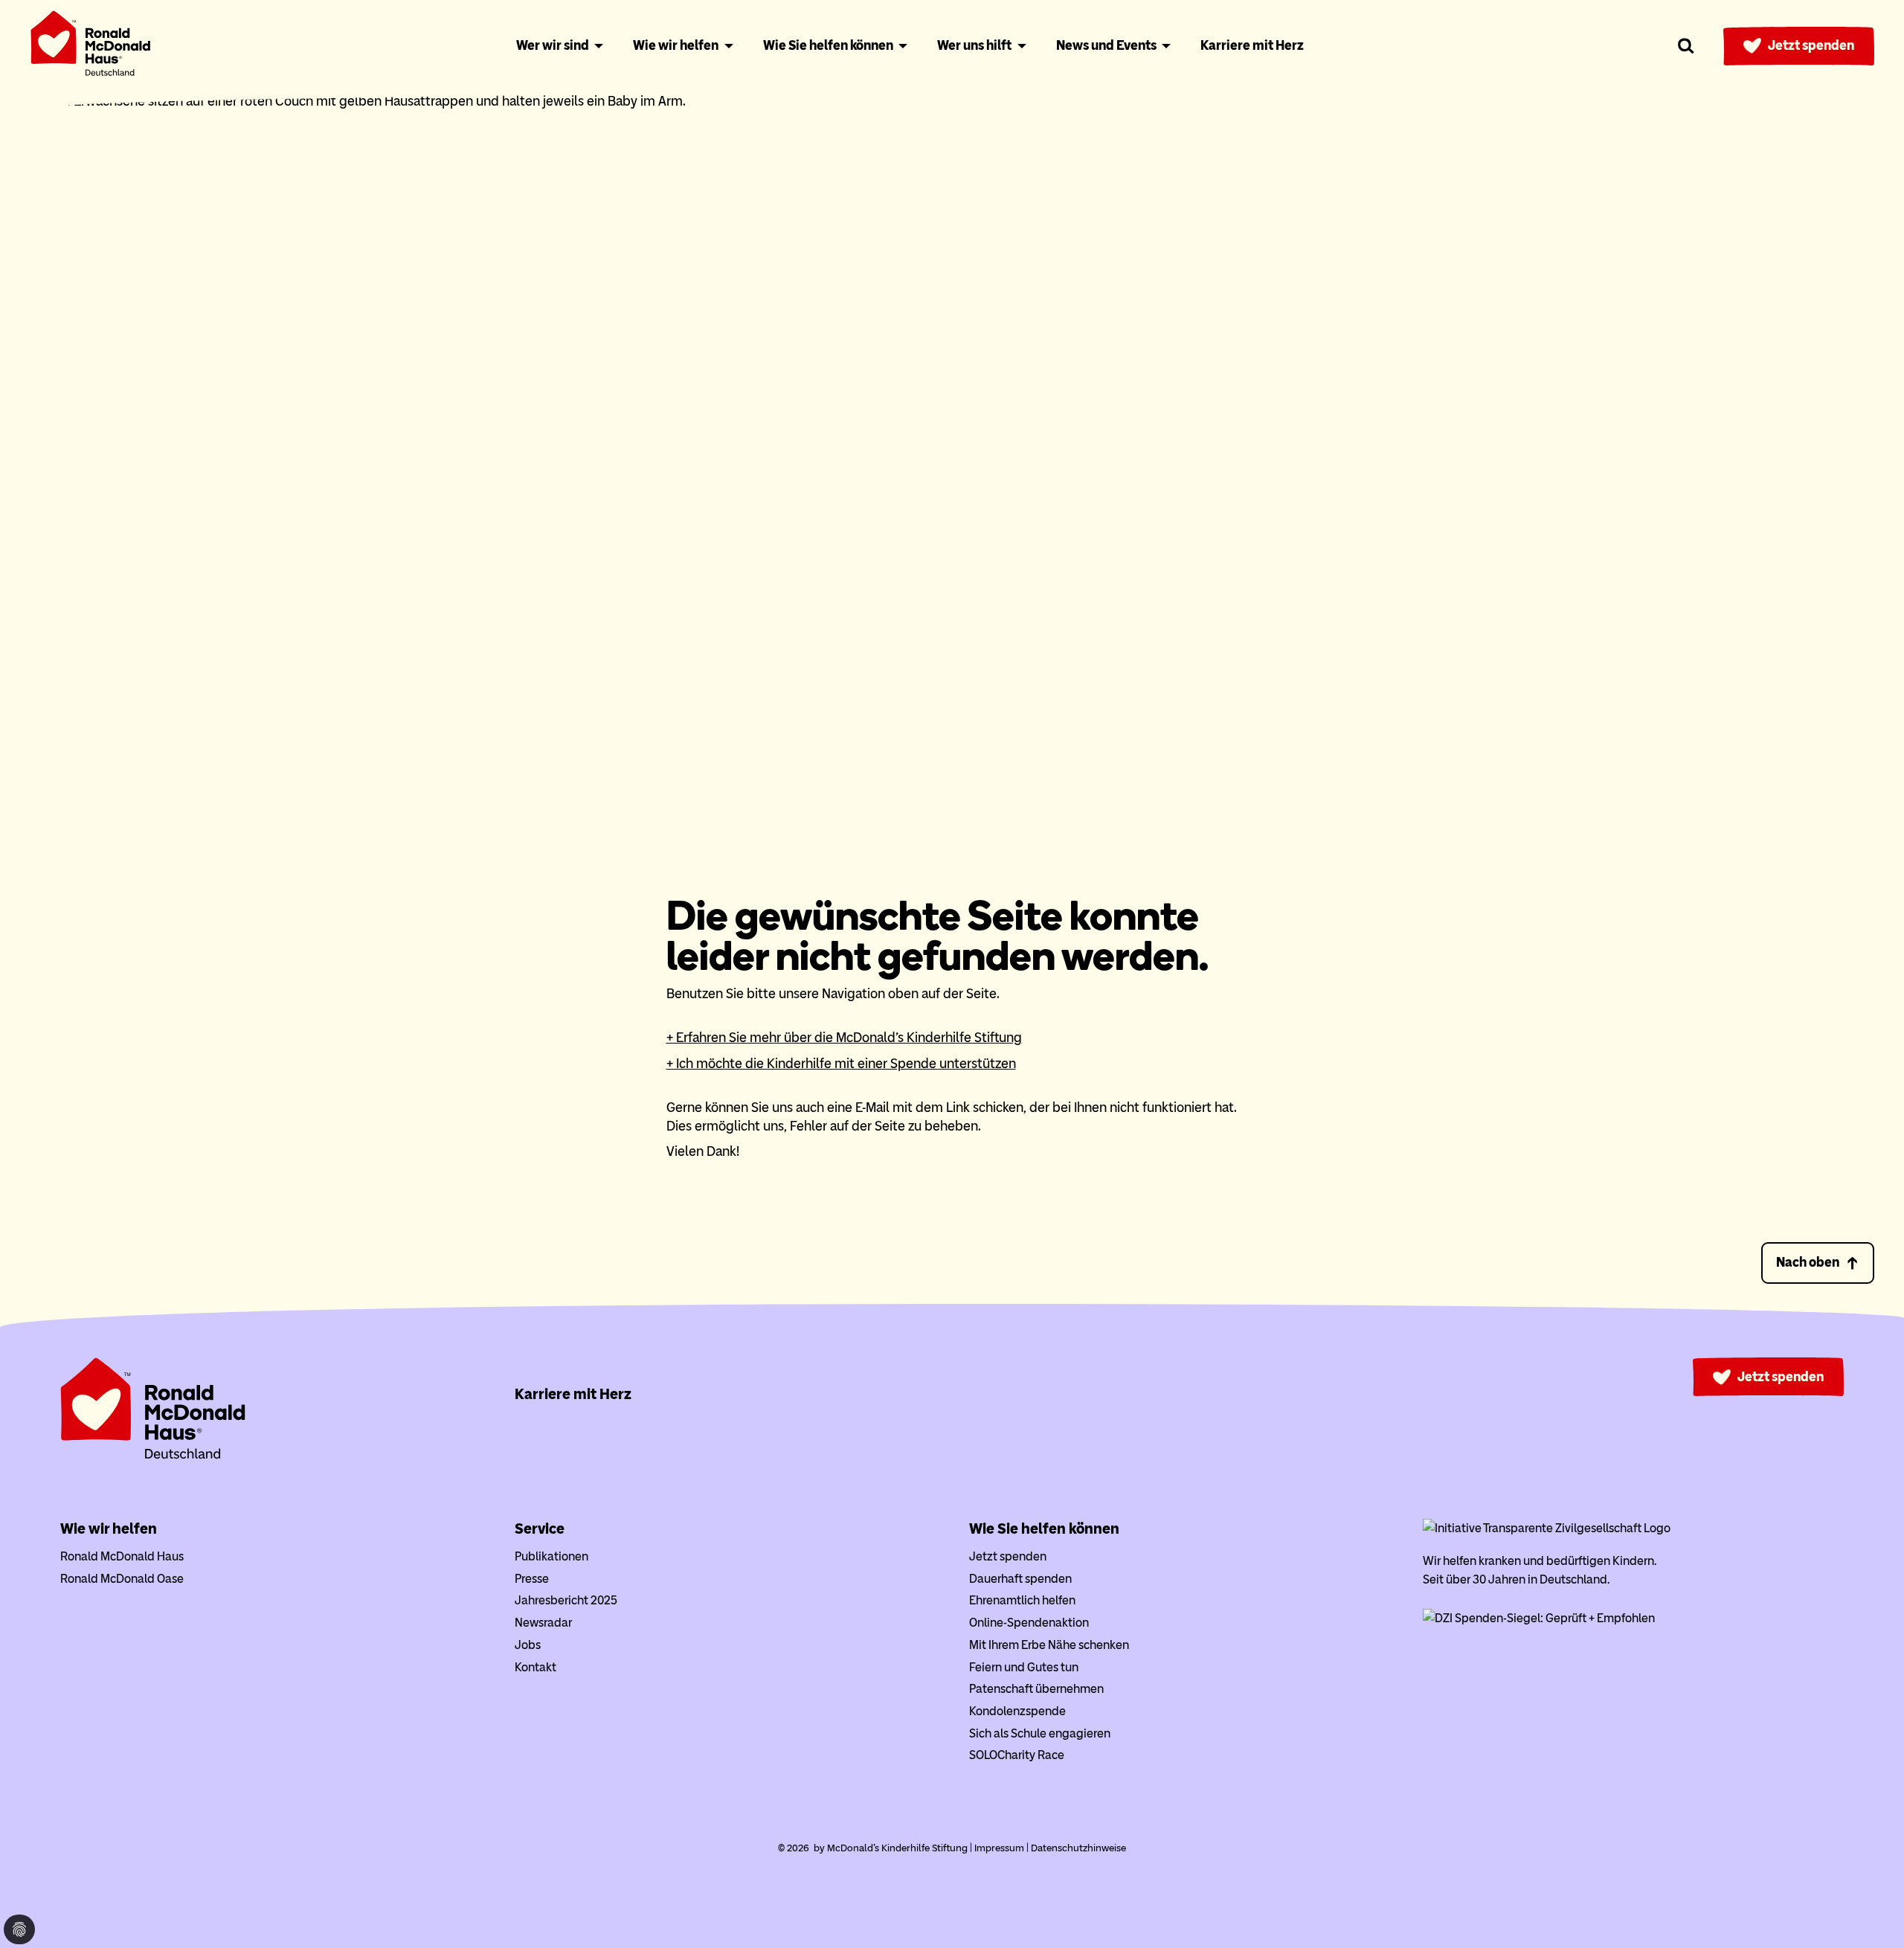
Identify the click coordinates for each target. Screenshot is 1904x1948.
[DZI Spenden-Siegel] (1539, 1618)
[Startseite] (91, 46)
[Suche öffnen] (1686, 46)
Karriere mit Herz (573, 1394)
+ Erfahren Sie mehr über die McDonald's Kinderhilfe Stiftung (844, 1038)
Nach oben (1808, 1262)
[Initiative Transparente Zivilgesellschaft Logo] (1547, 1528)
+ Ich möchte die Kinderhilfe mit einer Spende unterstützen (841, 1064)
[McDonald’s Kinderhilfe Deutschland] (153, 1456)
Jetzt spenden (1811, 45)
